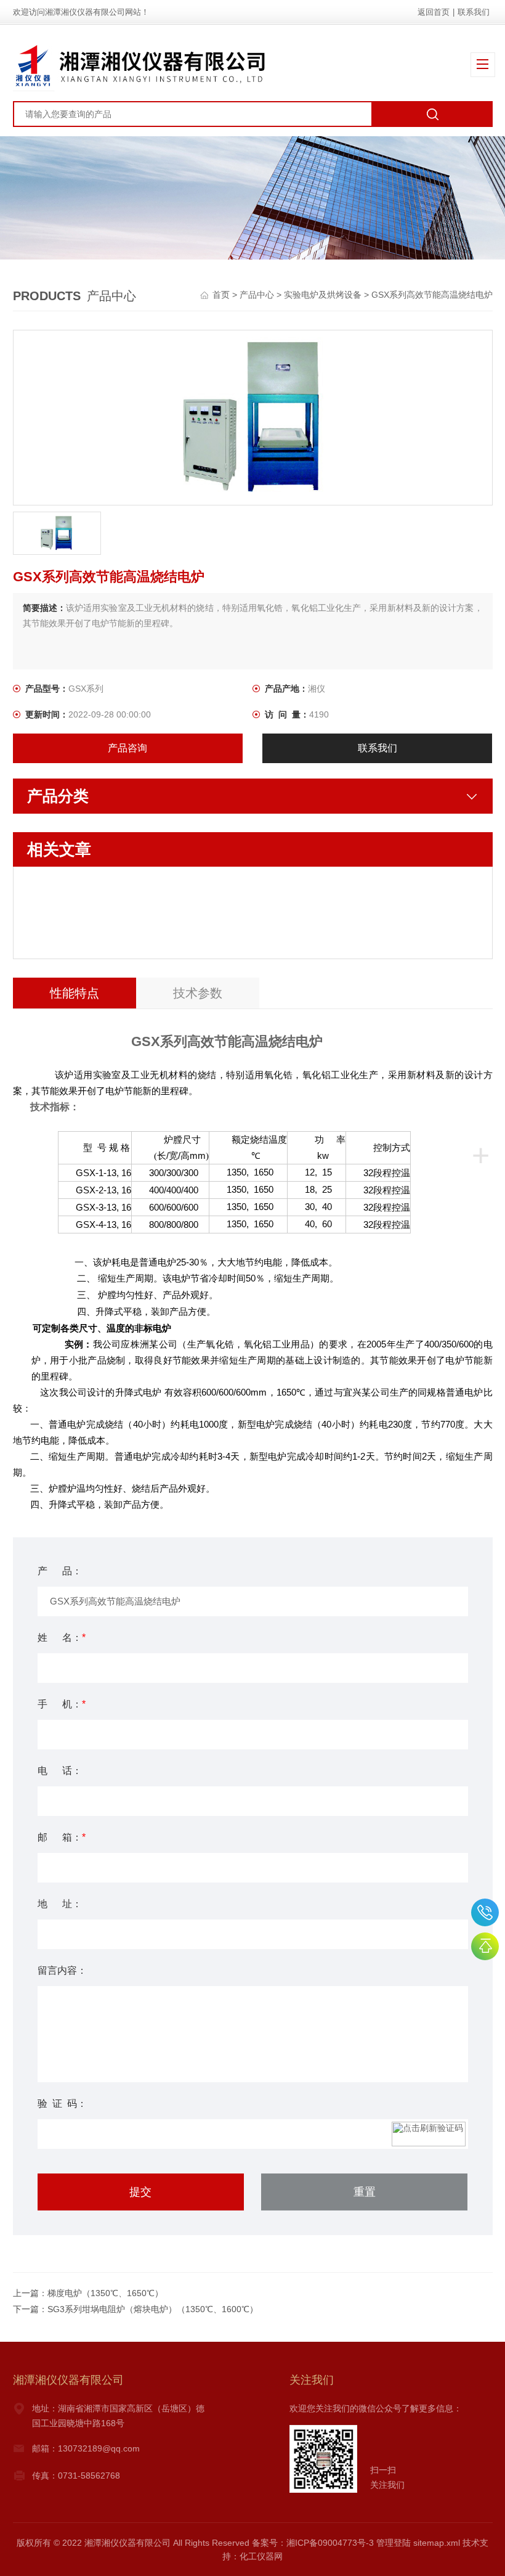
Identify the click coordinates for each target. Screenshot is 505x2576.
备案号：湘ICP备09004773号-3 (313, 2543)
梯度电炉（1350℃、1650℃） (105, 2293)
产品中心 (257, 295)
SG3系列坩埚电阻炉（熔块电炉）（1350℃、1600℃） (153, 2309)
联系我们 (474, 12)
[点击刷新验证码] (429, 2134)
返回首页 (434, 12)
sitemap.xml (437, 2543)
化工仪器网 (261, 2556)
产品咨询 (127, 748)
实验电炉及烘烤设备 (323, 295)
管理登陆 (394, 2543)
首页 (222, 295)
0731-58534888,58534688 (485, 1912)
